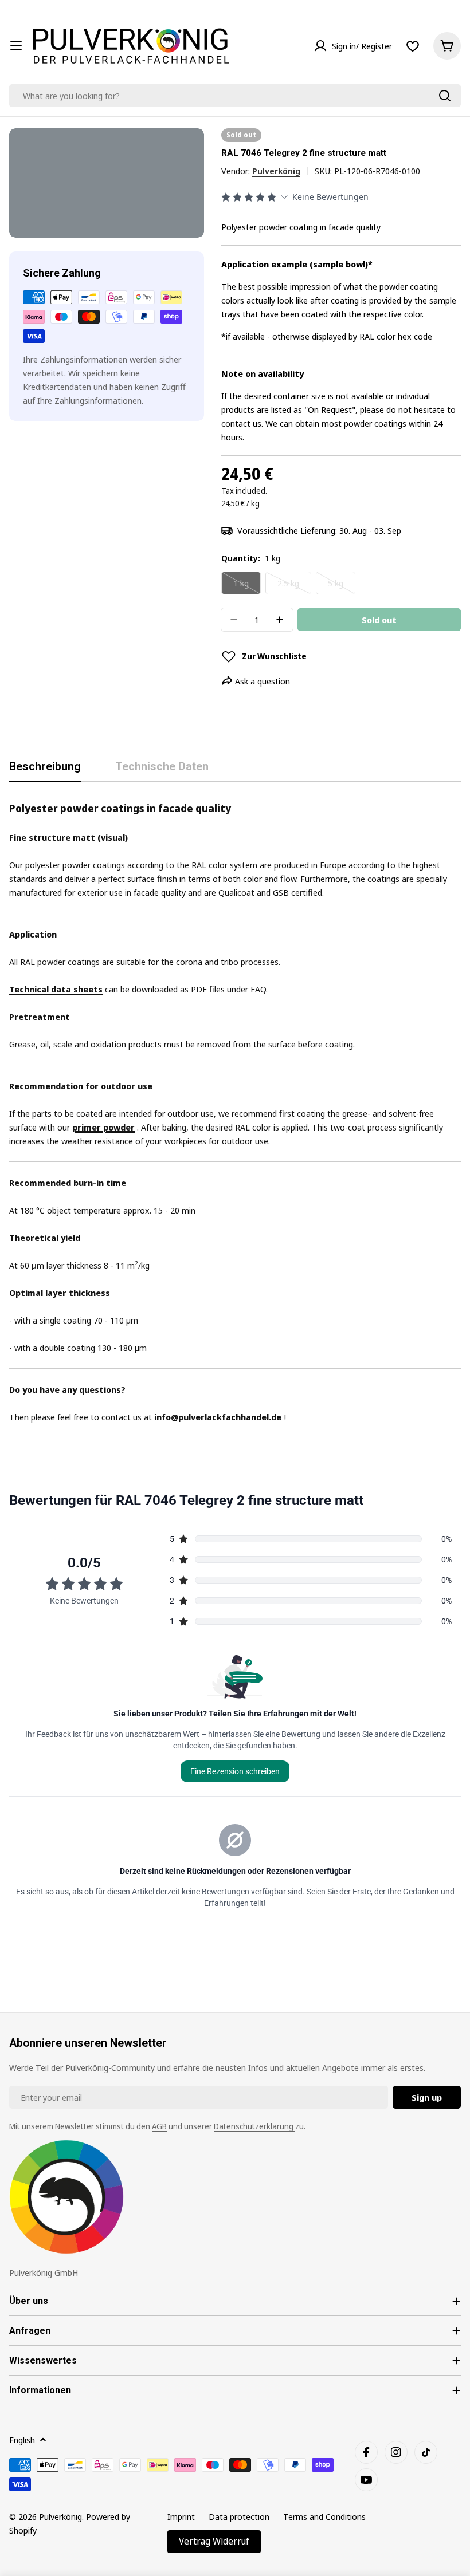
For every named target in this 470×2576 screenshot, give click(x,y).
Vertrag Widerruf (214, 2541)
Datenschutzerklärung (254, 2126)
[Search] (445, 96)
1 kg (247, 586)
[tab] (45, 771)
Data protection (239, 2516)
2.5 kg (294, 586)
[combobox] (235, 96)
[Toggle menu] (16, 46)
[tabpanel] (235, 1112)
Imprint (181, 2516)
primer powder (103, 1127)
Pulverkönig (276, 171)
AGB (159, 2126)
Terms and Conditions (324, 2516)
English (22, 2440)
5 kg (342, 586)
